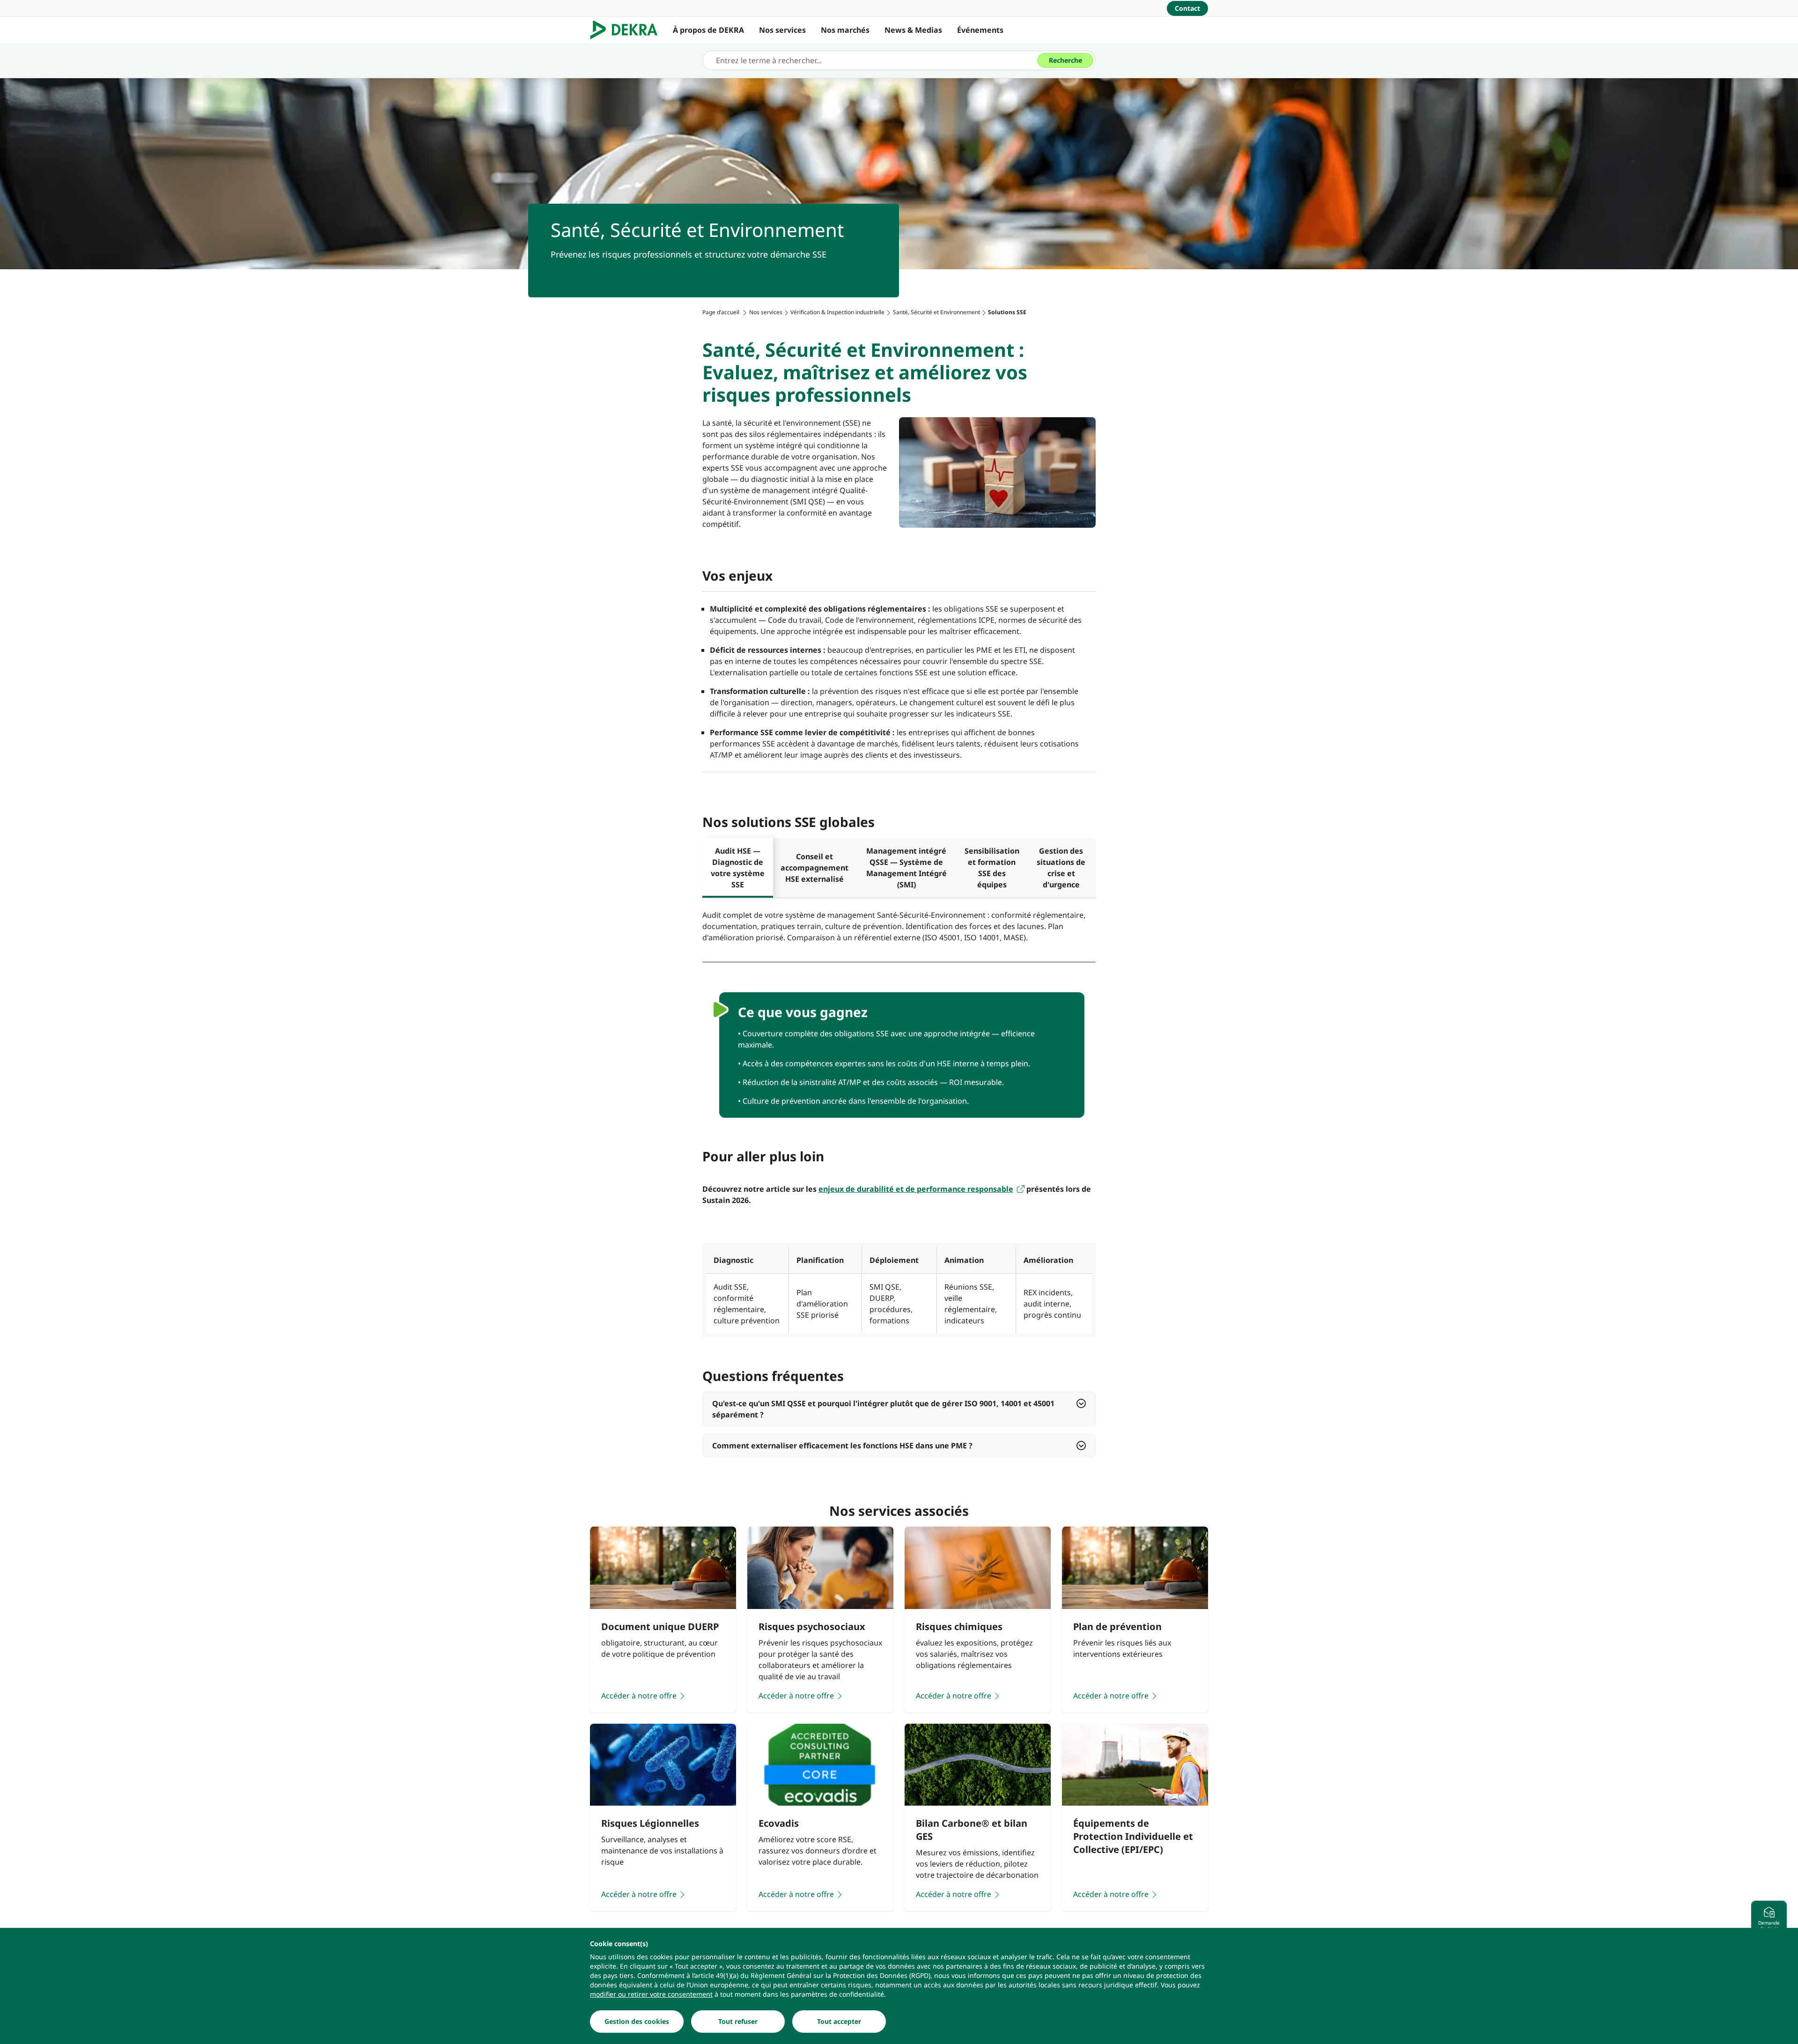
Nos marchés (845, 30)
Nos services (782, 30)
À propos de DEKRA (708, 30)
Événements (980, 30)
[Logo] (628, 30)
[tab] (738, 868)
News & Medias (913, 30)
